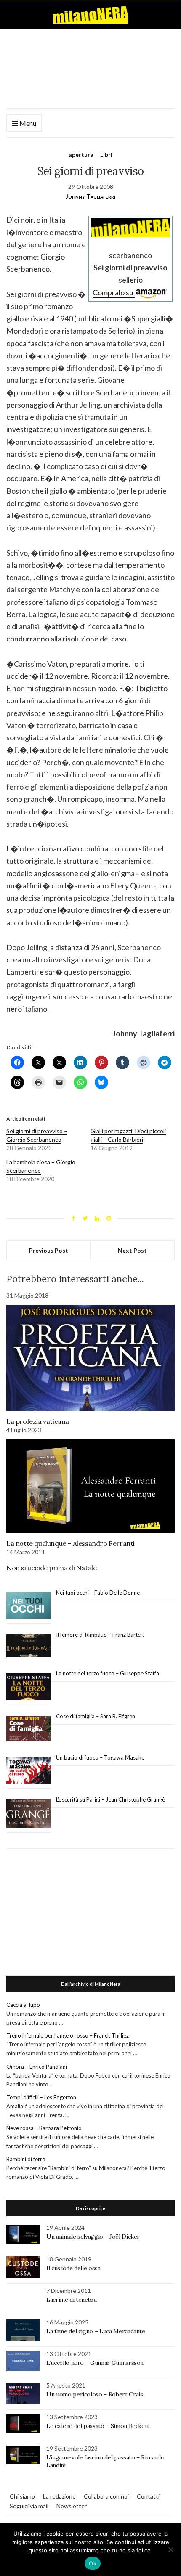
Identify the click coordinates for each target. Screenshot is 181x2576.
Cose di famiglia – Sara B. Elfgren (96, 1716)
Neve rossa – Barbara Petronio (44, 2128)
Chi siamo (22, 2496)
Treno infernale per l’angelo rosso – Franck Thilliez (68, 2035)
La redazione (59, 2496)
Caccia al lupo (23, 2005)
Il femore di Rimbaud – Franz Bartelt (101, 1635)
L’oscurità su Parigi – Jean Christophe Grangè (110, 1799)
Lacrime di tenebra (72, 2300)
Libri (106, 155)
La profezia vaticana (38, 1421)
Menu (27, 123)
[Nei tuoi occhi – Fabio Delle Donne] (28, 1606)
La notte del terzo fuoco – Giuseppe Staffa (108, 1673)
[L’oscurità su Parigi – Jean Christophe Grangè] (28, 1814)
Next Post (132, 1250)
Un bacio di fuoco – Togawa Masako (100, 1757)
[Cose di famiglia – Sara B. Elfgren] (28, 1729)
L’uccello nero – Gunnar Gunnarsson (95, 2363)
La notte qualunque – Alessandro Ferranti (71, 1543)
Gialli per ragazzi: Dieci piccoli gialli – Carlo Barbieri (128, 1135)
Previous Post (49, 1250)
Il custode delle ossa (73, 2268)
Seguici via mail (29, 2506)
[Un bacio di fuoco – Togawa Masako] (28, 1770)
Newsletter (72, 2506)
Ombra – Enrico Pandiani (37, 2067)
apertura (81, 155)
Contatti (148, 2496)
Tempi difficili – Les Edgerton (41, 2097)
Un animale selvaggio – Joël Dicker (93, 2237)
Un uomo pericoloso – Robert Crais (94, 2394)
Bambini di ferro (26, 2159)
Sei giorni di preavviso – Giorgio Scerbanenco (37, 1135)
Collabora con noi (106, 2496)
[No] (170, 2549)
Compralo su (114, 292)
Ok (93, 2563)
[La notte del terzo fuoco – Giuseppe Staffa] (28, 1687)
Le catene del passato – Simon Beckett (98, 2426)
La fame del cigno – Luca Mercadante (96, 2331)
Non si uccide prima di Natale (51, 1568)
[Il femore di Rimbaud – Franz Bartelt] (28, 1646)
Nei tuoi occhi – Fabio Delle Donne (98, 1593)
